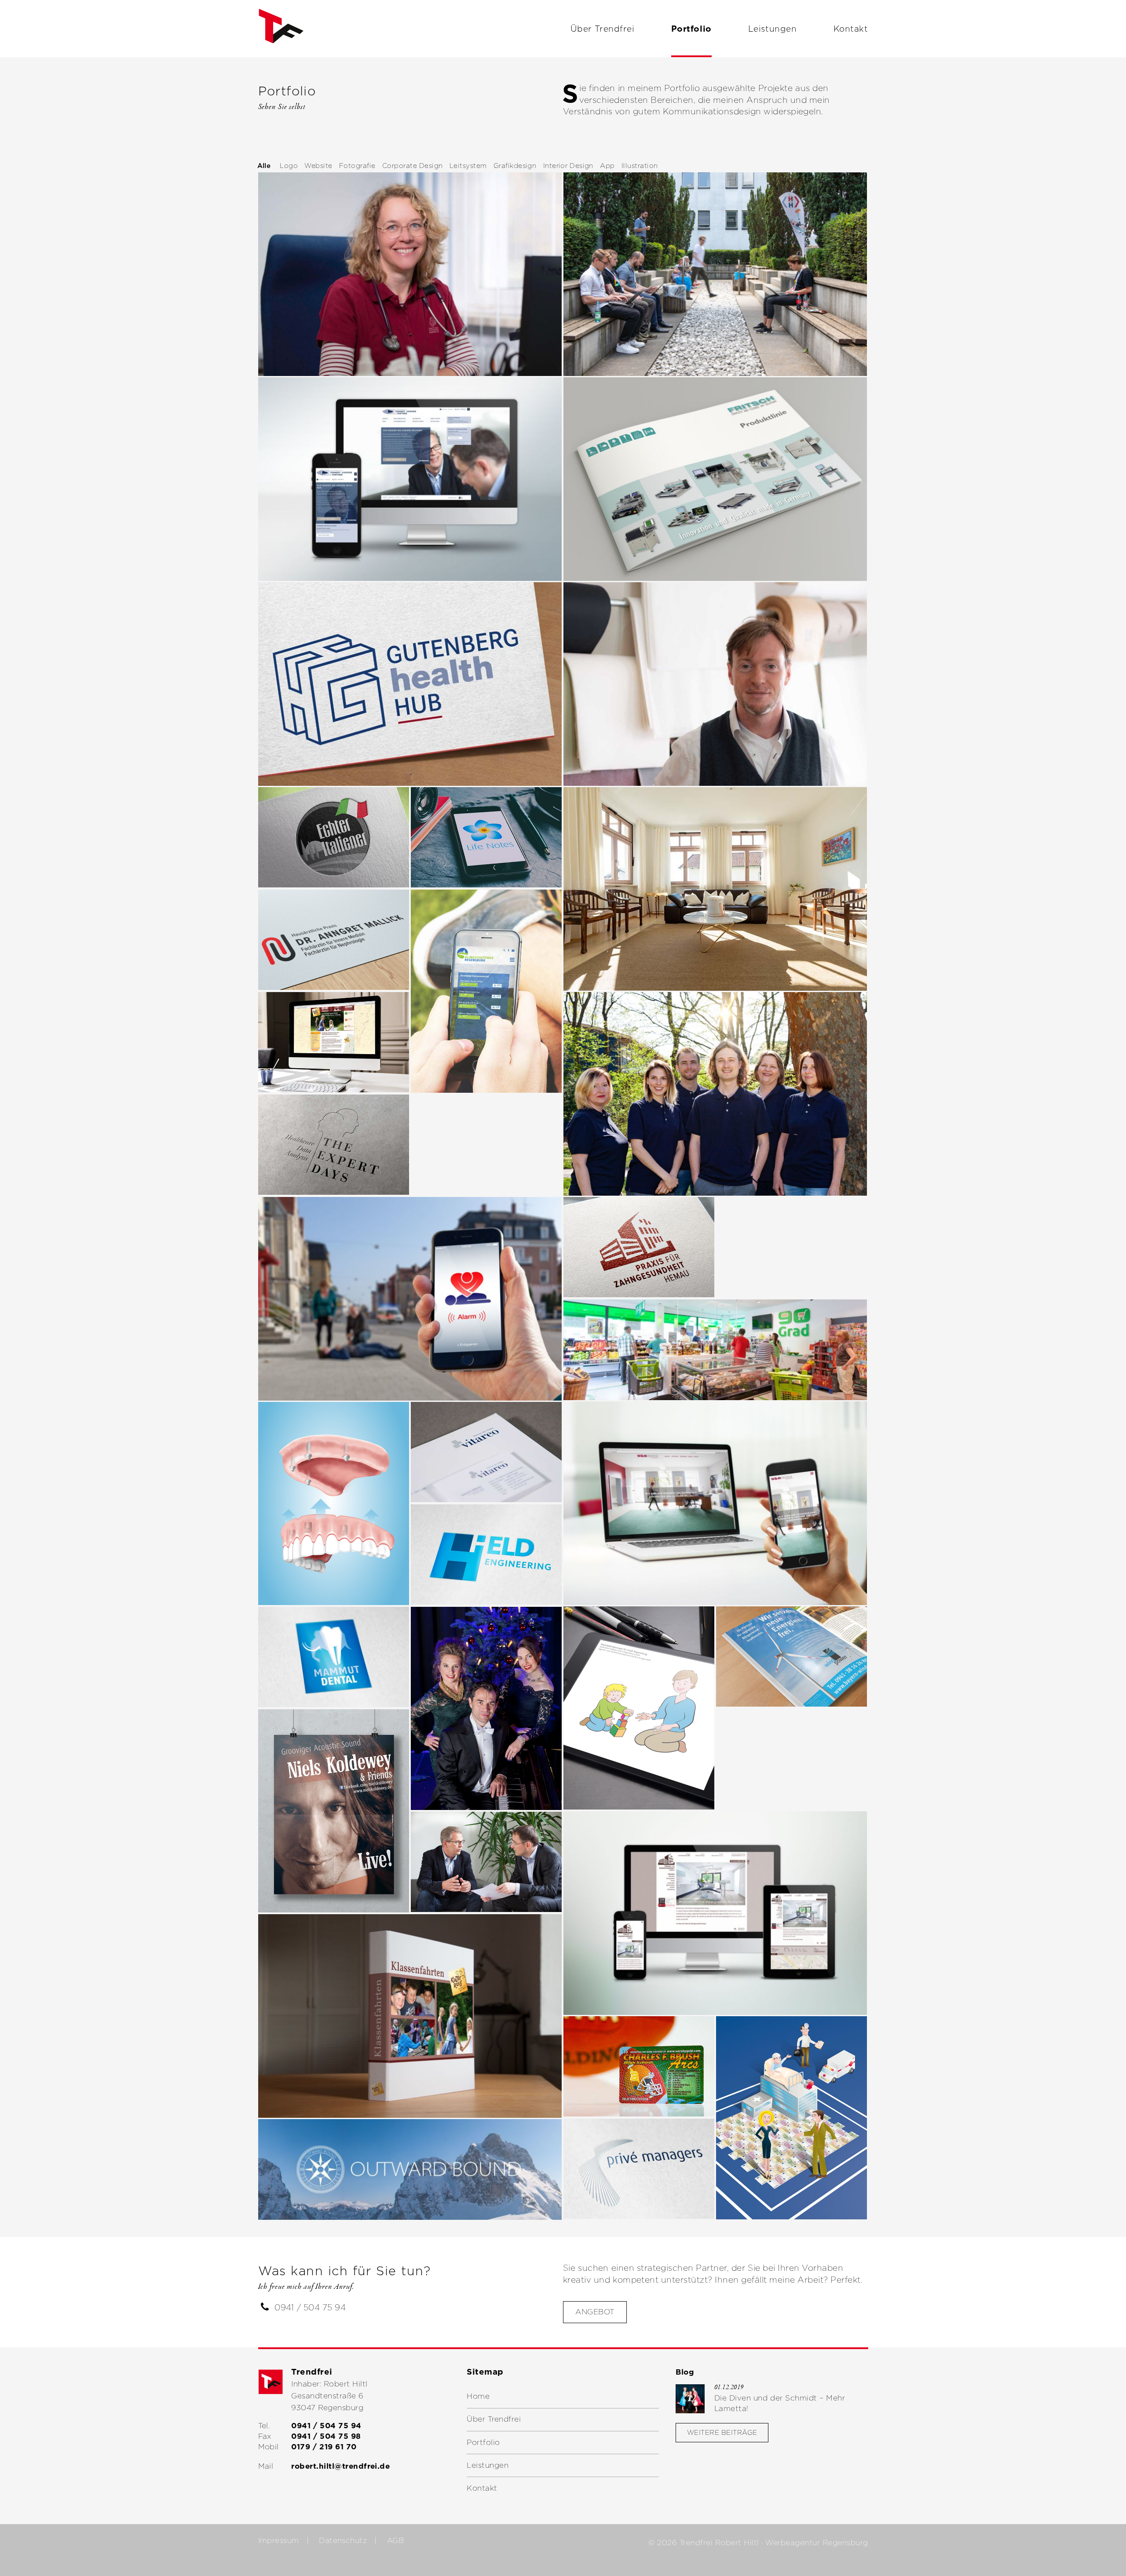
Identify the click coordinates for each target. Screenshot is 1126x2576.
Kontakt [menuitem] (482, 2488)
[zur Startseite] (281, 48)
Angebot (595, 2312)
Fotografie (357, 166)
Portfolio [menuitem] (483, 2442)
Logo (289, 166)
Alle (264, 166)
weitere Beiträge (722, 2432)
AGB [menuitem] (395, 2540)
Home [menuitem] (478, 2396)
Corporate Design (413, 166)
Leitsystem (468, 166)
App (607, 166)
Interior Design (568, 166)
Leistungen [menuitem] (488, 2465)
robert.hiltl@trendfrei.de (340, 2466)
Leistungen (773, 29)
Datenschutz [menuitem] (343, 2540)
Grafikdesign (515, 166)
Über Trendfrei (602, 29)
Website (318, 166)
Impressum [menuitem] (279, 2540)
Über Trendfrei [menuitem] (494, 2419)
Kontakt (851, 29)
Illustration (640, 166)
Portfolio (691, 29)
